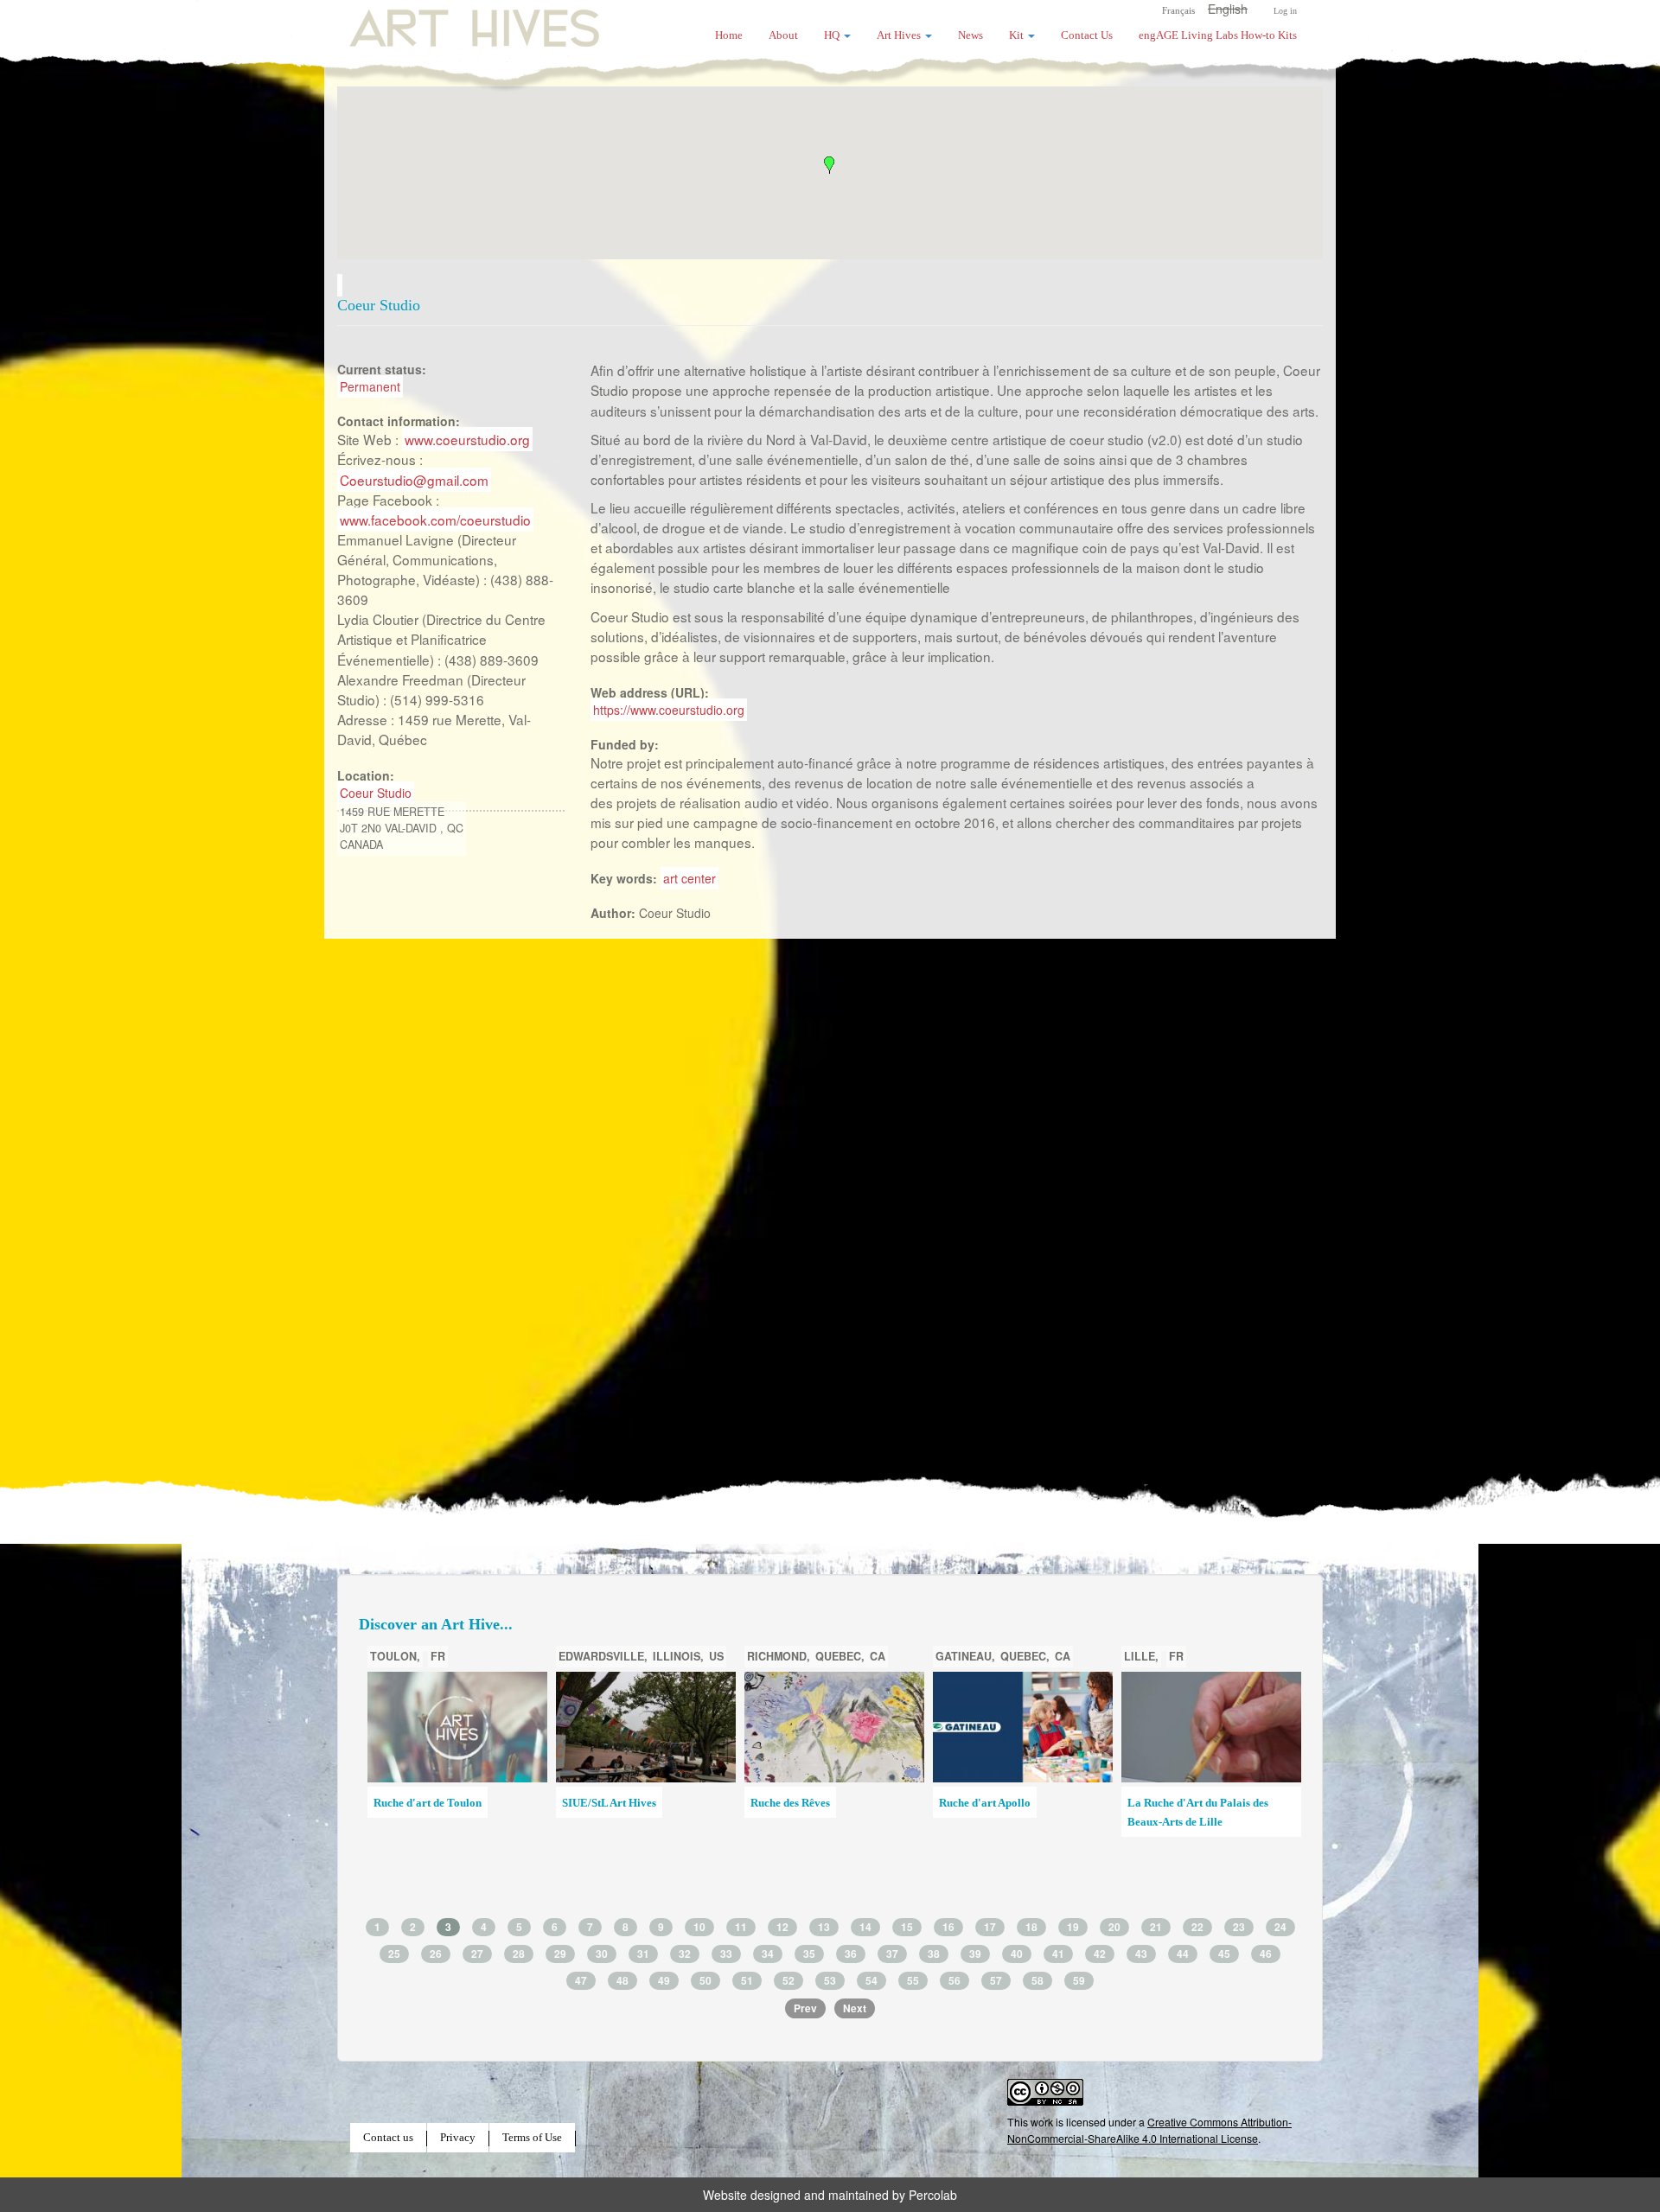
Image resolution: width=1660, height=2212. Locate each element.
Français (1178, 10)
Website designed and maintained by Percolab (830, 2195)
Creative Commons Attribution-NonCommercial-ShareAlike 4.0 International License (1149, 2129)
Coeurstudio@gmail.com (414, 480)
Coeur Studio (376, 793)
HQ (833, 35)
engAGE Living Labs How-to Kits (1218, 35)
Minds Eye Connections (996, 1803)
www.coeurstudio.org (467, 439)
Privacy (458, 2138)
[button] (829, 165)
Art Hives (454, 22)
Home (729, 35)
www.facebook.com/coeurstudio (435, 520)
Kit (1018, 35)
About (783, 35)
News (970, 35)
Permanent (370, 386)
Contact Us (1087, 35)
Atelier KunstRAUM (800, 1803)
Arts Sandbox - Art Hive (1185, 1829)
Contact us (388, 2138)
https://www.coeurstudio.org (669, 710)
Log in (1285, 11)
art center (690, 878)
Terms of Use (532, 2138)
